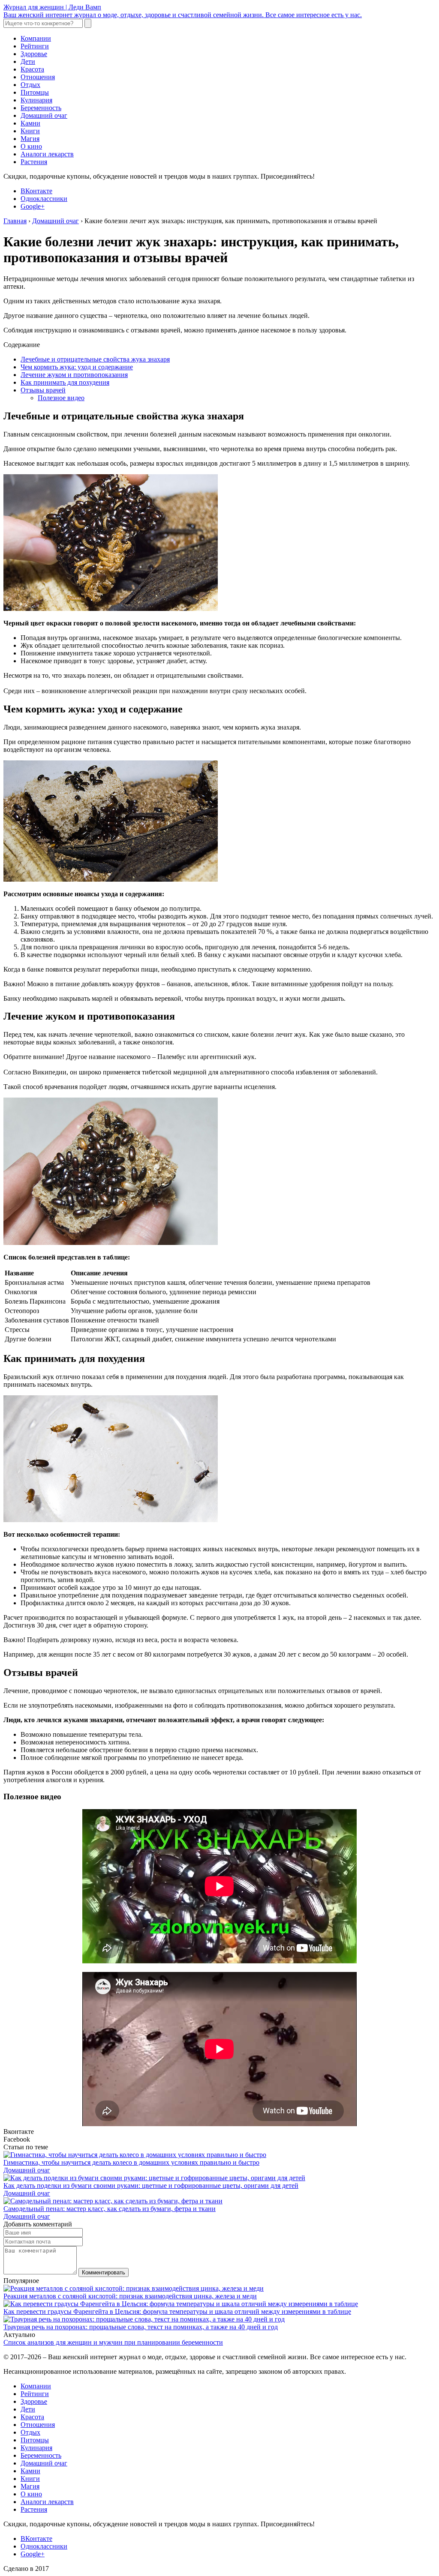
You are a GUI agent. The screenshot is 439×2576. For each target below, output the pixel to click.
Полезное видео (61, 398)
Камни (30, 123)
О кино (31, 146)
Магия (30, 139)
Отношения (38, 77)
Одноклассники (44, 199)
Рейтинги (35, 46)
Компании (36, 38)
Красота (32, 69)
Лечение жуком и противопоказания (74, 375)
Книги (30, 131)
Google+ (33, 206)
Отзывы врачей (43, 390)
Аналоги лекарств (47, 154)
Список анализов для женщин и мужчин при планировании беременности (113, 2342)
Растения (34, 162)
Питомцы (35, 92)
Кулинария (36, 100)
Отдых (30, 85)
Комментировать (104, 2272)
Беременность (41, 108)
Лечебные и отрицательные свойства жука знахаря (95, 359)
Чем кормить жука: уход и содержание (77, 367)
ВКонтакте (36, 191)
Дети (28, 61)
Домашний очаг (44, 115)
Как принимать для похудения (65, 382)
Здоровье (34, 54)
